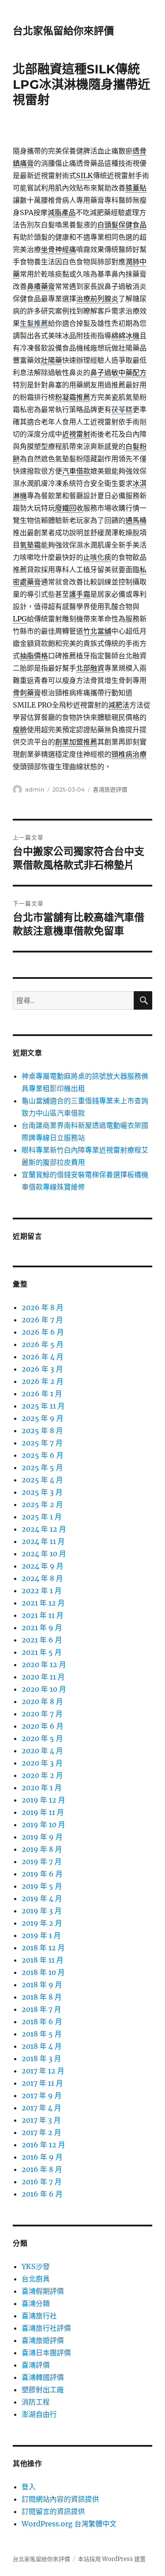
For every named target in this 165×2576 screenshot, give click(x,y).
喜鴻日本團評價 (46, 2353)
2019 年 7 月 (42, 1861)
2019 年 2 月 (42, 1923)
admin (35, 789)
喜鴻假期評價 (43, 2291)
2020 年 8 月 (42, 1701)
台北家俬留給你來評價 (63, 31)
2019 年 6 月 (42, 1874)
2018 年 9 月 (42, 1985)
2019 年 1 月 (41, 1935)
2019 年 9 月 (42, 1837)
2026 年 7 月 (42, 1320)
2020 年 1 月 (42, 1788)
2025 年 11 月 (43, 1406)
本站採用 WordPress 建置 (112, 2559)
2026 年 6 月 (43, 1332)
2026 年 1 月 (42, 1394)
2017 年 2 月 (41, 2132)
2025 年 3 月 (42, 1492)
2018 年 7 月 (41, 2009)
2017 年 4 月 (41, 2108)
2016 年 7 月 (42, 2182)
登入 (29, 2487)
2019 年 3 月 (42, 1911)
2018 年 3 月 (41, 2058)
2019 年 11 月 (43, 1812)
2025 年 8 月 (42, 1430)
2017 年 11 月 (42, 2083)
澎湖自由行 (39, 2414)
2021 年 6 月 (42, 1640)
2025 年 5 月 (42, 1467)
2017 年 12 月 (43, 2071)
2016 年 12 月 (43, 2145)
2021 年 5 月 (42, 1652)
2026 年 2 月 (42, 1381)
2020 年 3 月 (42, 1763)
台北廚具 (36, 2279)
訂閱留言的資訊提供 (53, 2511)
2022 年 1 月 (42, 1591)
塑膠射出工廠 (43, 2390)
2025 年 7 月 (42, 1443)
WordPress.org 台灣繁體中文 (69, 2524)
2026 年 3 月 (42, 1369)
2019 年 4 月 (42, 1898)
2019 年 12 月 (43, 1800)
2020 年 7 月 (42, 1714)
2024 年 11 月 (43, 1541)
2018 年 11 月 (42, 1960)
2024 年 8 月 (42, 1578)
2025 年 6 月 (42, 1455)
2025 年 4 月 (42, 1480)
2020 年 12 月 (44, 1664)
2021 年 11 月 (42, 1615)
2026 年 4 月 (42, 1357)
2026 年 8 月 (42, 1307)
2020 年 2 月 (42, 1775)
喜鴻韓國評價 (43, 2377)
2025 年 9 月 (42, 1418)
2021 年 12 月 (43, 1603)
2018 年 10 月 (43, 1972)
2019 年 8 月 (42, 1849)
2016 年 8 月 (42, 2169)
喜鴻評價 (36, 2365)
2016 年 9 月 (42, 2157)
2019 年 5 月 (42, 1886)
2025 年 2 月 (42, 1504)
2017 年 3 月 (41, 2120)
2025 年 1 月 (42, 1517)
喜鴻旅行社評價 (46, 2328)
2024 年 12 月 (44, 1529)
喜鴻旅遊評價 (110, 789)
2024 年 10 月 (44, 1554)
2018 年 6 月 (42, 2021)
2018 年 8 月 (42, 1997)
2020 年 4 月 (42, 1751)
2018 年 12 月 (43, 1948)
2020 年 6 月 (42, 1726)
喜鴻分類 (36, 2303)
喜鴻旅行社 (39, 2316)
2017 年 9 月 (42, 2095)
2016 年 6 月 (42, 2194)
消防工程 (36, 2402)
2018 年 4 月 (42, 2046)
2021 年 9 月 (42, 1627)
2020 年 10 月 (44, 1689)
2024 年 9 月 (42, 1566)
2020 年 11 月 (43, 1677)
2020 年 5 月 (42, 1738)
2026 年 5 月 (42, 1344)
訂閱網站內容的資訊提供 (60, 2499)
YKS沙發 (36, 2266)
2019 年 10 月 (43, 1824)
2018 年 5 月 (42, 2034)
